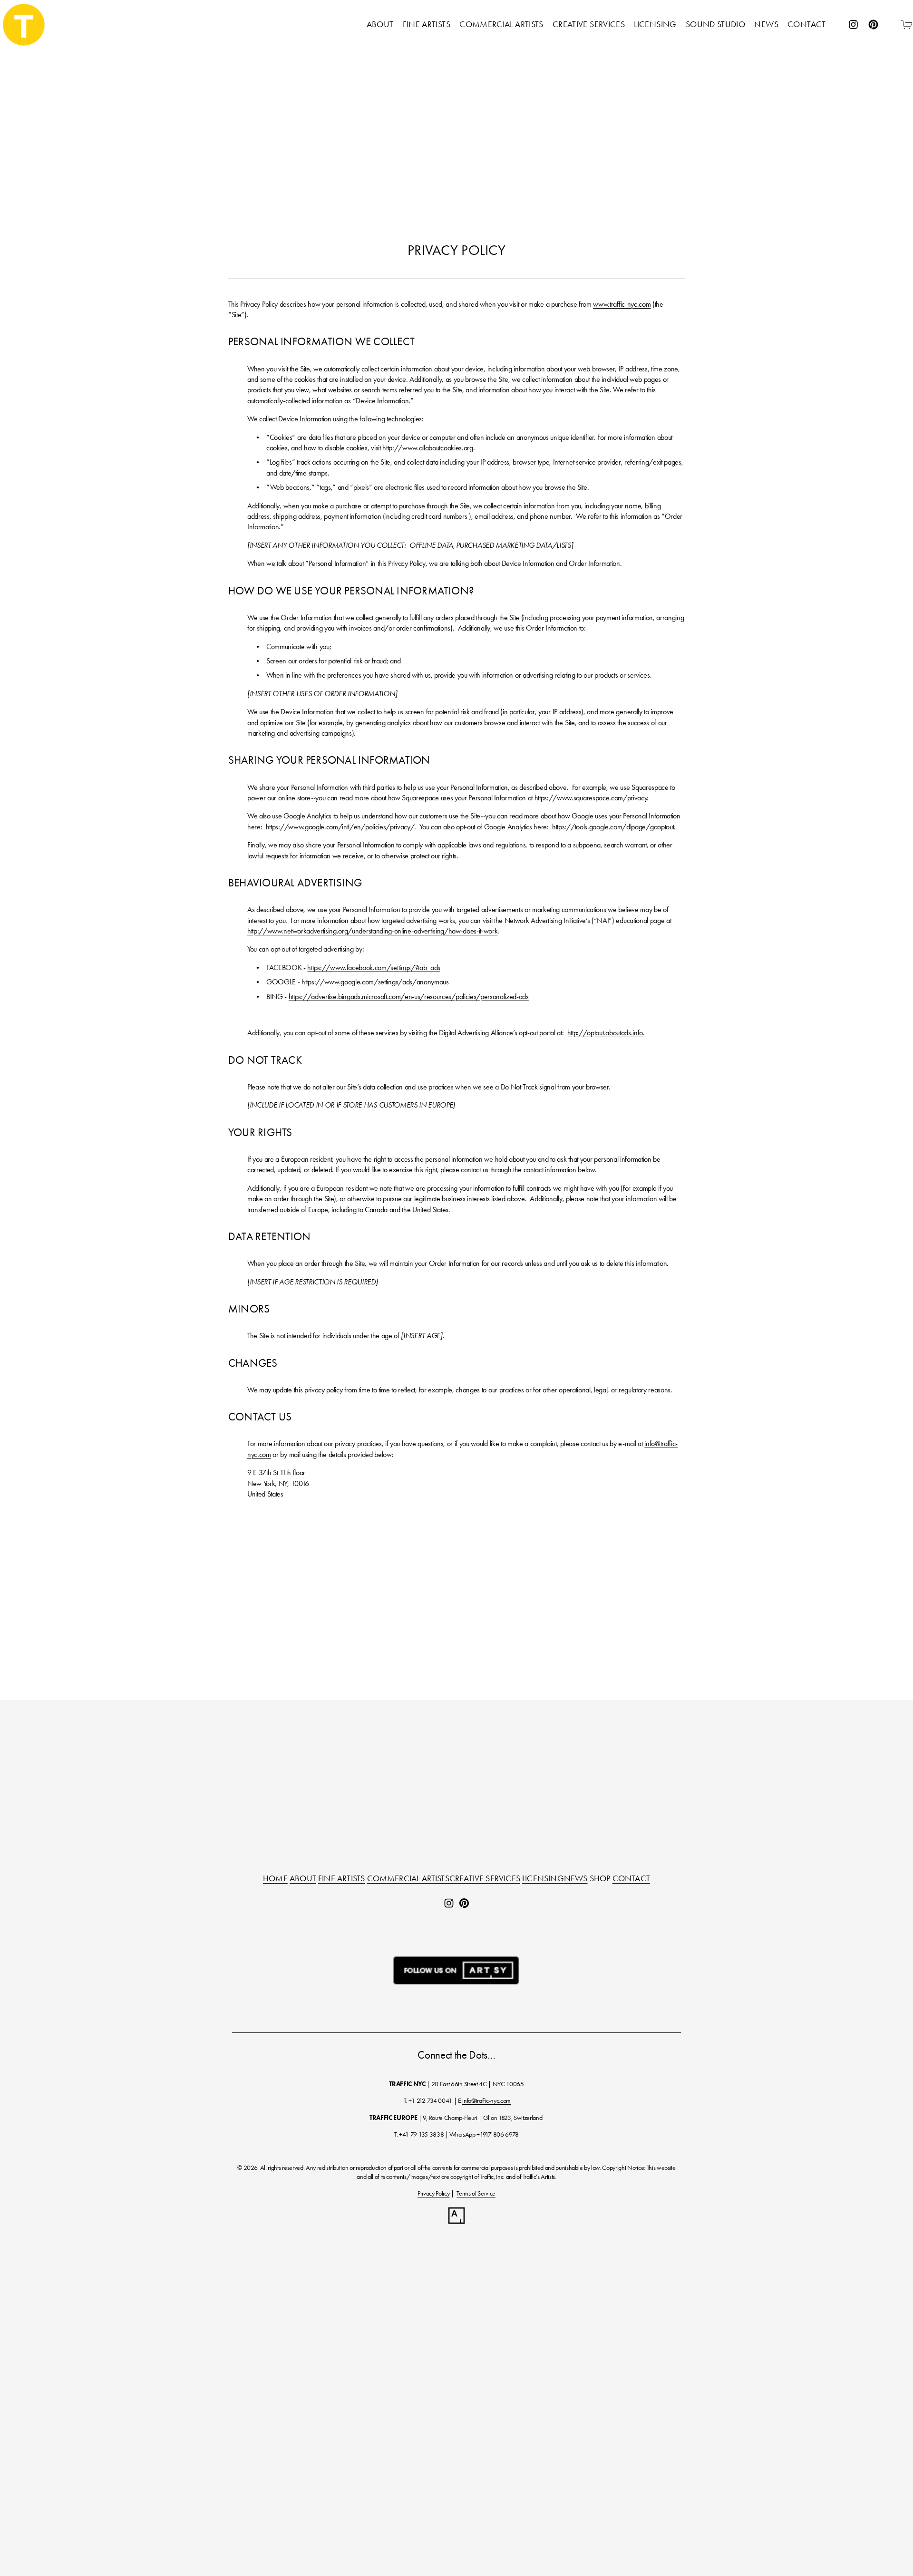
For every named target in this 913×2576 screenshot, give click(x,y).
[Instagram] (853, 24)
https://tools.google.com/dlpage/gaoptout (613, 827)
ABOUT (303, 1879)
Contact (807, 24)
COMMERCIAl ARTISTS (408, 1879)
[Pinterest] (873, 24)
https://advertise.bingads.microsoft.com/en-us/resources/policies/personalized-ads (409, 996)
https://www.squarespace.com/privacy (591, 798)
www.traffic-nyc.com (622, 304)
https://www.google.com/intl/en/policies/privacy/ (340, 827)
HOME (275, 1879)
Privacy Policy (434, 2193)
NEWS (576, 1879)
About (380, 24)
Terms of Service (476, 2193)
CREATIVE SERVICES (485, 1879)
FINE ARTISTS (341, 1879)
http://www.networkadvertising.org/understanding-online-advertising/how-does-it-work (372, 931)
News (766, 24)
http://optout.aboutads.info (605, 1033)
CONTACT (631, 1879)
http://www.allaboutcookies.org (427, 448)
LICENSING (543, 1879)
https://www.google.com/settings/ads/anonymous (375, 982)
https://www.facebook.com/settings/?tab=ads (374, 967)
